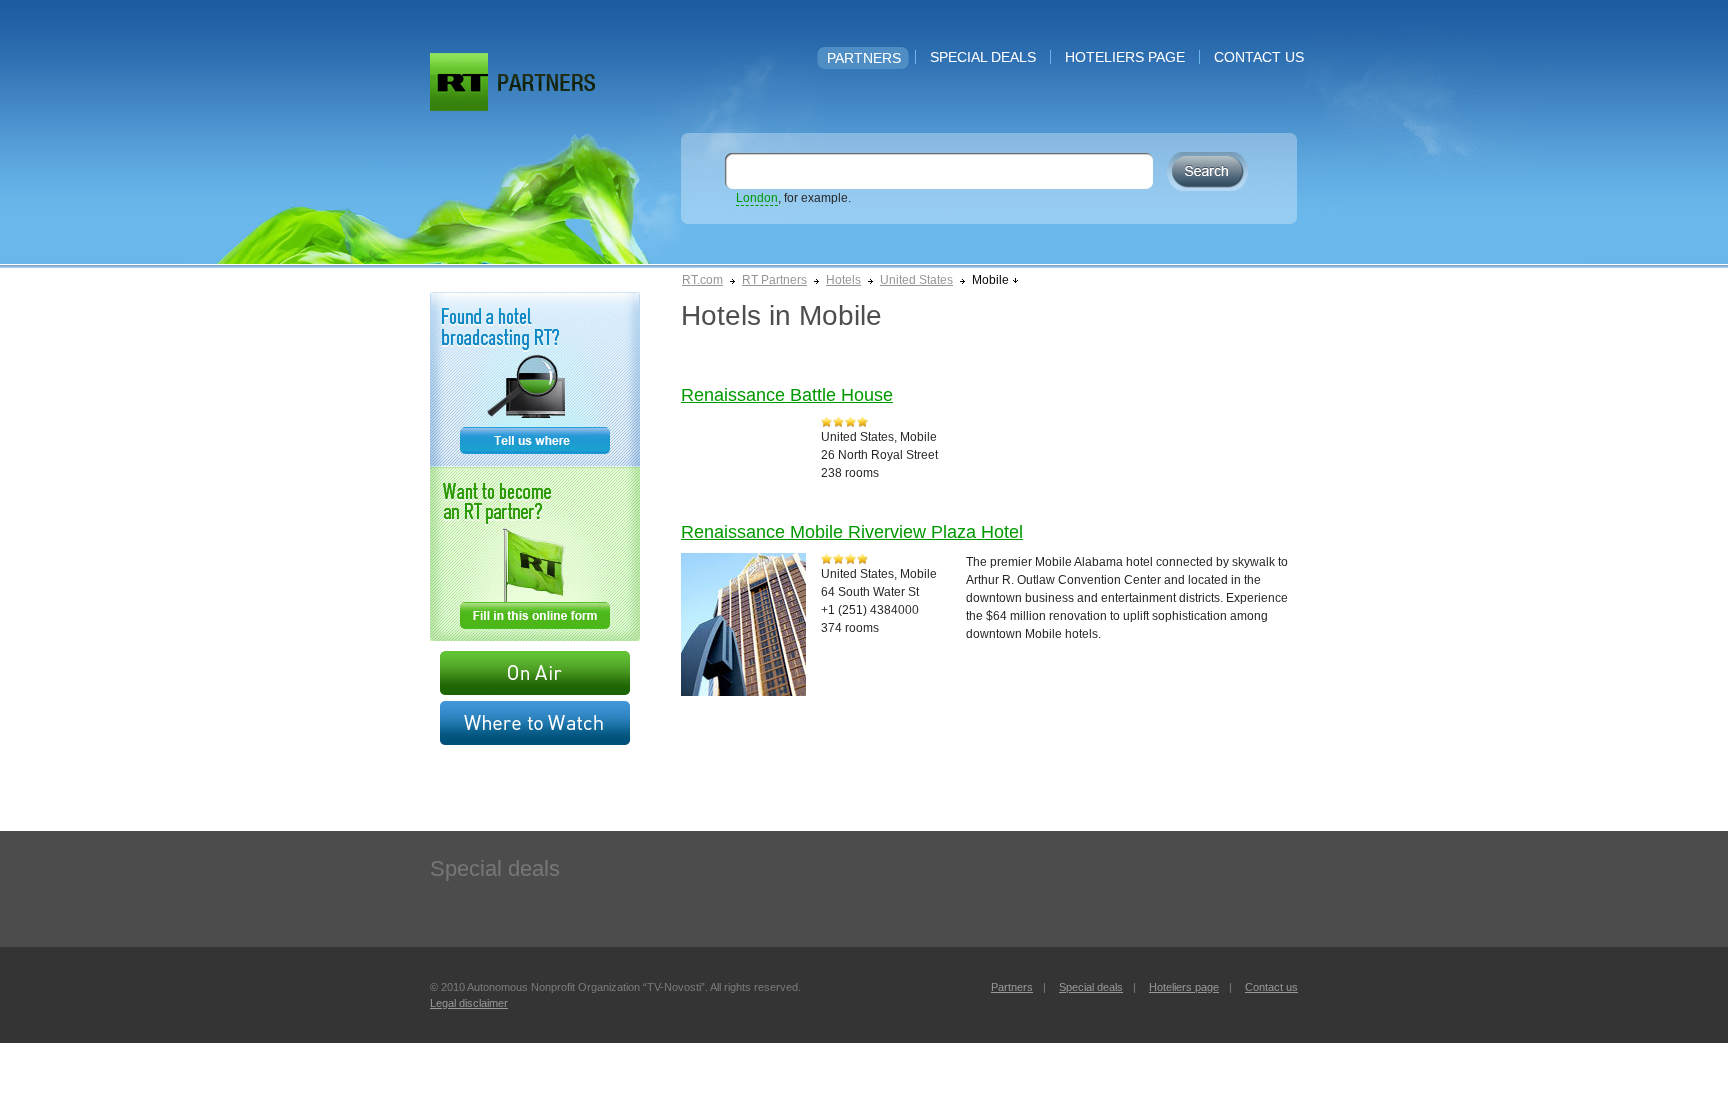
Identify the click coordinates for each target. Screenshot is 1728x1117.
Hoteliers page (1125, 57)
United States (916, 280)
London (757, 198)
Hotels (843, 280)
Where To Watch (535, 723)
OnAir (535, 673)
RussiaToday (459, 82)
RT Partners (774, 280)
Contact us (1259, 57)
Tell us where (535, 379)
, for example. (793, 198)
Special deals (983, 57)
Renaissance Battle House (787, 395)
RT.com (702, 280)
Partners (864, 58)
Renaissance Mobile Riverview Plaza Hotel (852, 532)
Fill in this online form (535, 554)
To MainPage (546, 82)
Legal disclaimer (469, 1003)
